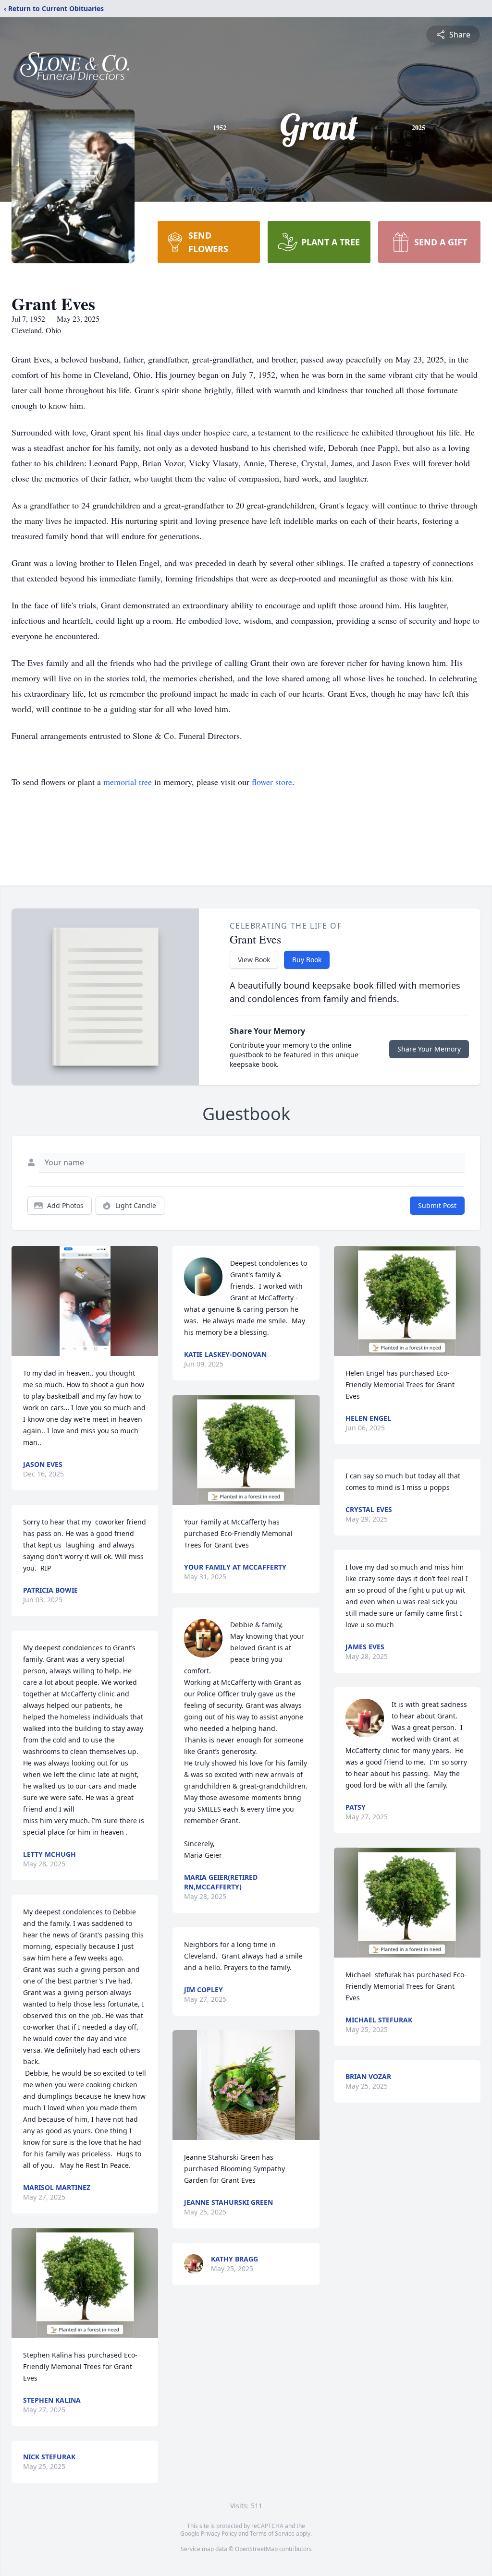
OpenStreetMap (256, 2549)
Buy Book (307, 960)
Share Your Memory (429, 1049)
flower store (272, 782)
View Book (254, 960)
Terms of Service (272, 2534)
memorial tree (128, 782)
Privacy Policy (219, 2534)
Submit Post (437, 1205)
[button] (85, 1301)
